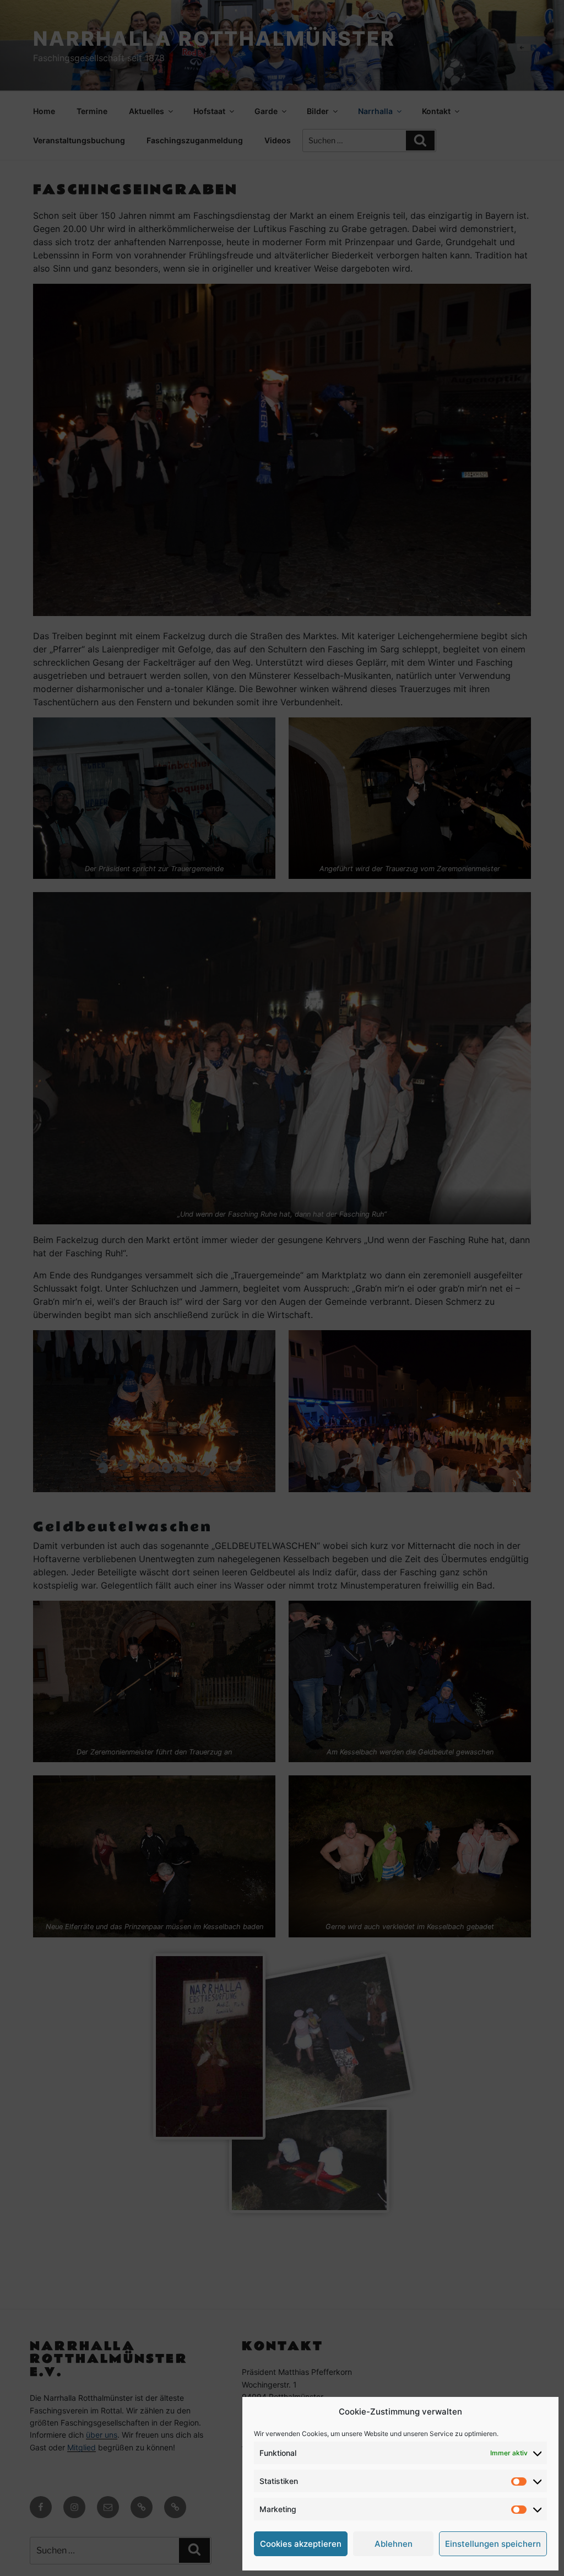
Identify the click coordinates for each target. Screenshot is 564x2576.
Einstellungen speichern (493, 2544)
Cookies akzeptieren (301, 2544)
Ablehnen (394, 2544)
